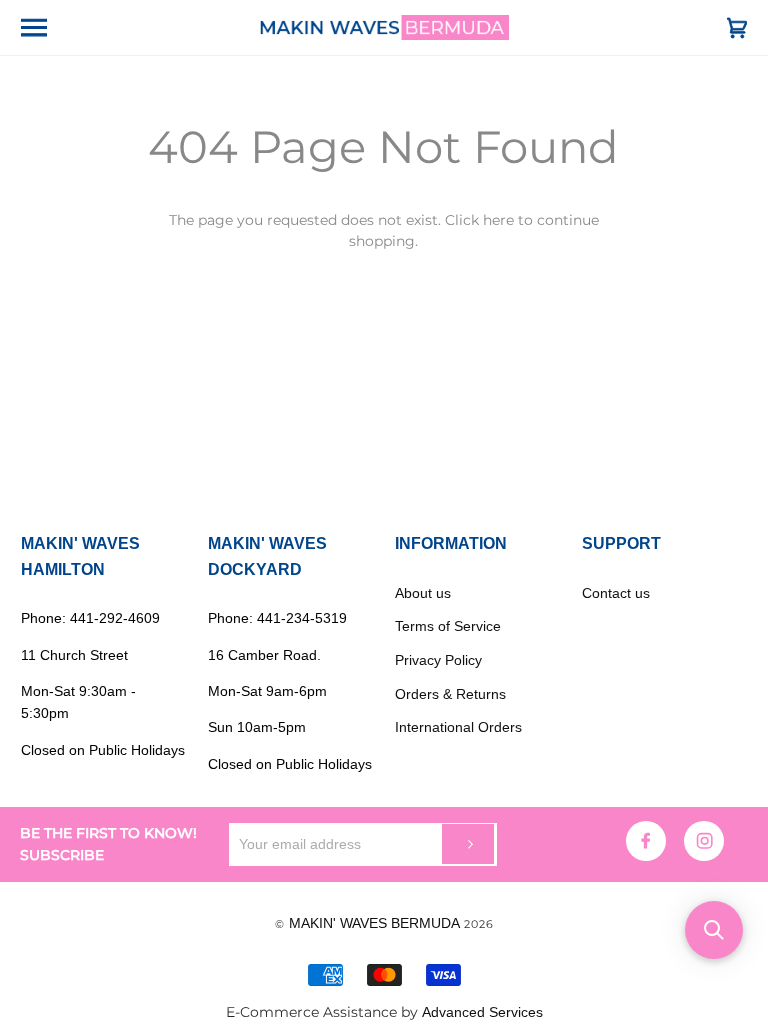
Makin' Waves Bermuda (374, 923)
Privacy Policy (438, 660)
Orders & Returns (450, 694)
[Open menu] (51, 27)
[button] (714, 930)
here (498, 220)
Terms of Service (448, 626)
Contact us (616, 593)
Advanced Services (482, 1012)
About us (423, 593)
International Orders (458, 727)
